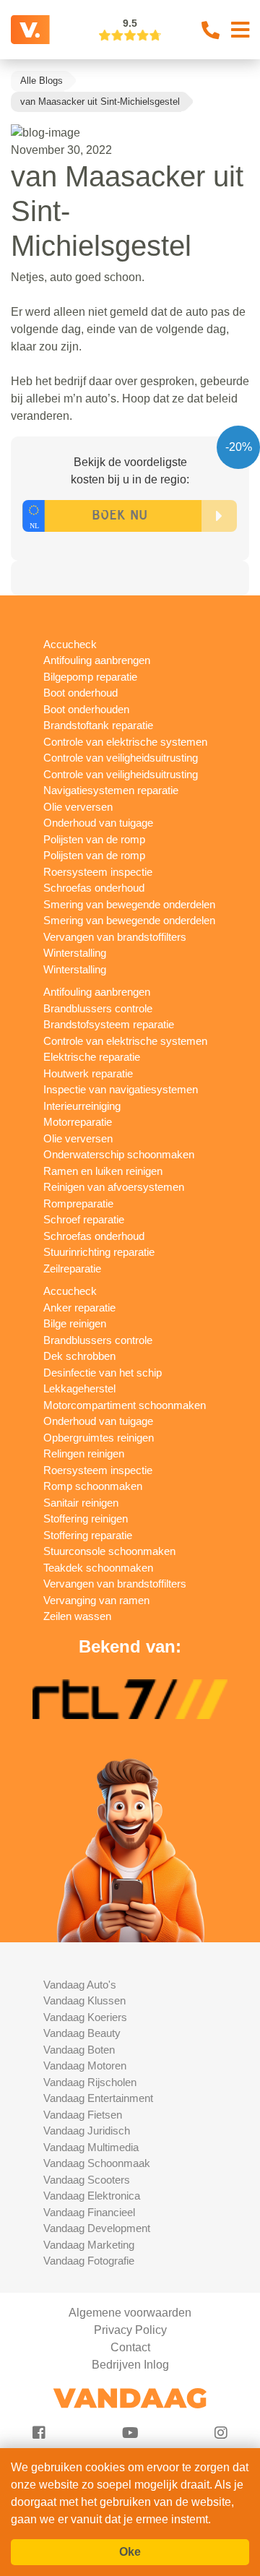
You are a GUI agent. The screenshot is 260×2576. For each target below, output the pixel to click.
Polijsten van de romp (94, 839)
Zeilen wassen (77, 1616)
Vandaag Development (97, 2228)
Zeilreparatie (72, 1268)
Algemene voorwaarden (130, 2313)
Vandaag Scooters (87, 2180)
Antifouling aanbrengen (97, 660)
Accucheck (70, 644)
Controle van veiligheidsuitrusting (121, 758)
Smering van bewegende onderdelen (129, 904)
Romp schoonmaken (93, 1486)
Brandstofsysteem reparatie (109, 1024)
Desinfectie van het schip (103, 1373)
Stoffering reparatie (88, 1535)
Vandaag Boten (79, 2050)
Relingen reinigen (84, 1453)
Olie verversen (78, 807)
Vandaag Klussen (84, 2000)
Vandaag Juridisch (87, 2131)
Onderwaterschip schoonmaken (119, 1154)
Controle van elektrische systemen (125, 742)
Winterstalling (75, 953)
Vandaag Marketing (89, 2245)
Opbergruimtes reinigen (99, 1438)
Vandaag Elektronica (92, 2196)
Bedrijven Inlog (130, 2365)
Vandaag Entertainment (98, 2098)
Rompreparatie (78, 1203)
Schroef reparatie (84, 1219)
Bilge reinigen (75, 1323)
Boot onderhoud (81, 693)
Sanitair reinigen (81, 1503)
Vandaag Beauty (82, 2033)
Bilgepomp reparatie (90, 677)
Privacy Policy (130, 2330)
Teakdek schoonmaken (98, 1568)
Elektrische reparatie (92, 1057)
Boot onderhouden (86, 709)
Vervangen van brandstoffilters (115, 937)
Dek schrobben (79, 1356)
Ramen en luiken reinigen (103, 1171)
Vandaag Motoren (85, 2065)
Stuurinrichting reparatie (99, 1252)
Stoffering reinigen (86, 1519)
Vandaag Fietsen (83, 2115)
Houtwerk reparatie (88, 1073)
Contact (130, 2347)
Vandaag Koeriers (85, 2017)
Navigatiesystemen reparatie (111, 790)
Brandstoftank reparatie (98, 725)
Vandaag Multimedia (91, 2147)
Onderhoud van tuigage (98, 823)
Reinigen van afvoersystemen (114, 1187)
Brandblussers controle (98, 1008)
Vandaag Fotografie (89, 2261)
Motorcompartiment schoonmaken (125, 1405)
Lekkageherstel (79, 1388)
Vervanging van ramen (96, 1600)
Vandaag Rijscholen (90, 2082)
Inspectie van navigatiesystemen (121, 1089)
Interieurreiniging (82, 1106)
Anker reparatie (79, 1308)
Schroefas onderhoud (94, 888)
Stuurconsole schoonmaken (109, 1551)
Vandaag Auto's (80, 1985)
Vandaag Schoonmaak (97, 2163)
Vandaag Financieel (89, 2212)
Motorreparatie (78, 1122)
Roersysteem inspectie (98, 872)
